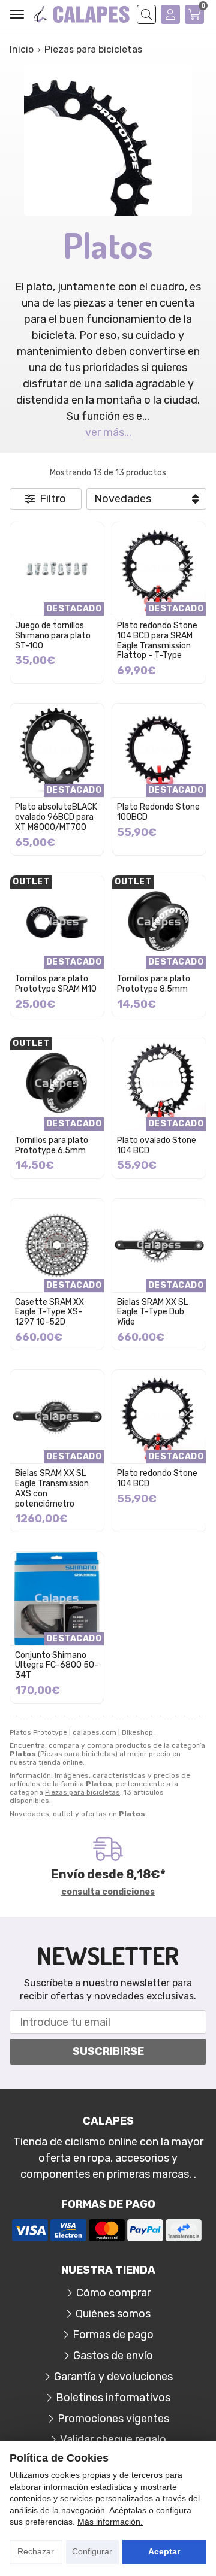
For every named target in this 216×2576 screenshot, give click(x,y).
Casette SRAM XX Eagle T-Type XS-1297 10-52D (49, 1312)
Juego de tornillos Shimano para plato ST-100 (53, 636)
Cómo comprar (113, 2293)
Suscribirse (108, 2051)
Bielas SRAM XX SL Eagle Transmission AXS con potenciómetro (52, 1488)
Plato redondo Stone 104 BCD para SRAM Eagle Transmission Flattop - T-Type (157, 640)
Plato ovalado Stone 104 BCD (157, 1145)
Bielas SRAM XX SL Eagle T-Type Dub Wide (152, 1312)
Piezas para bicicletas (82, 1792)
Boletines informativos (113, 2398)
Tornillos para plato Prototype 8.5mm (154, 984)
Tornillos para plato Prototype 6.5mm (52, 1145)
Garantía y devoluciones (113, 2377)
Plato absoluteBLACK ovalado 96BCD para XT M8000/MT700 (56, 817)
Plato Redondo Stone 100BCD (158, 812)
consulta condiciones (108, 1892)
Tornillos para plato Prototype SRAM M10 (56, 984)
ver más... (108, 432)
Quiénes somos (113, 2314)
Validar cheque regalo (113, 2439)
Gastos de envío (113, 2356)
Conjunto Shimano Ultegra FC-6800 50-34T (57, 1666)
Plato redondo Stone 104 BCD (157, 1478)
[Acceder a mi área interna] (170, 14)
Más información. (110, 2522)
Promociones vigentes (113, 2419)
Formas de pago (113, 2335)
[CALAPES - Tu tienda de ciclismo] (82, 15)
